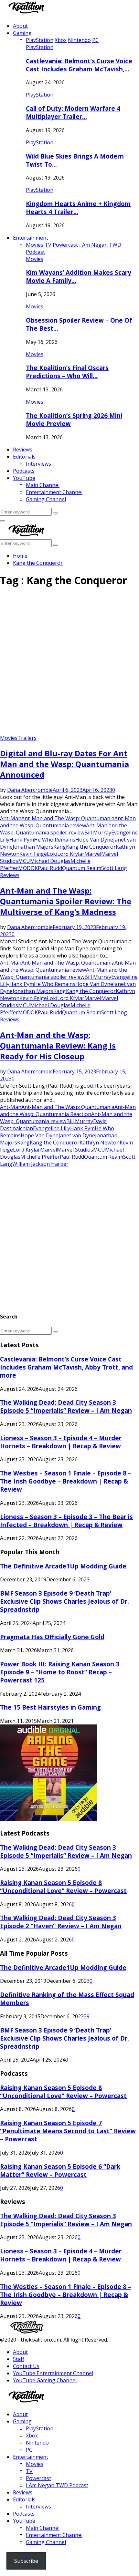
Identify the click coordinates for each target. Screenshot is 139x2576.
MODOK (28, 868)
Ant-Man (11, 818)
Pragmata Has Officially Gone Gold (52, 1637)
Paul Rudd (50, 868)
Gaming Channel (46, 499)
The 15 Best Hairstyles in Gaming (50, 1707)
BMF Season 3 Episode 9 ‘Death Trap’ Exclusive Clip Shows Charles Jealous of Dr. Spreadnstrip (64, 1601)
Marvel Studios (75, 1150)
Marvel (93, 854)
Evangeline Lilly (52, 1128)
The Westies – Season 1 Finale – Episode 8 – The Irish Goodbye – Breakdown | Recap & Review (66, 1481)
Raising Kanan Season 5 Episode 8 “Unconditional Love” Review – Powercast (63, 1887)
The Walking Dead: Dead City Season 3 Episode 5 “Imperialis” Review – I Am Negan (66, 1406)
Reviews (23, 450)
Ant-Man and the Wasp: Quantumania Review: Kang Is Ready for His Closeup (58, 1045)
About (20, 26)
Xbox (32, 2436)
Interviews (38, 464)
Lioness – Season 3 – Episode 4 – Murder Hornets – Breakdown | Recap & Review (61, 1442)
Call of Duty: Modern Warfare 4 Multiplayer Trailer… (73, 112)
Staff (19, 2359)
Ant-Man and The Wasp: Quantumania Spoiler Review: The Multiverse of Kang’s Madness (66, 901)
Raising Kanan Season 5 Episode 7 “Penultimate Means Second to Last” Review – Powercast (68, 2131)
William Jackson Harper (40, 1164)
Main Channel (43, 485)
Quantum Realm (82, 868)
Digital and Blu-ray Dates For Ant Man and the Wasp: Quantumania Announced (64, 764)
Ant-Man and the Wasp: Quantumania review (68, 822)
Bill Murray (98, 833)
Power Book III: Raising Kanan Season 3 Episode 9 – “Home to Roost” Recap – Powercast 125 (60, 1672)
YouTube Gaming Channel (45, 2380)
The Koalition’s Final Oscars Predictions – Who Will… (67, 372)
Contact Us (26, 2366)
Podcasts (24, 471)
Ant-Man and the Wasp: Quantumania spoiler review (64, 829)
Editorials (24, 457)
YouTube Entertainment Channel (53, 2373)
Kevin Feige (33, 854)
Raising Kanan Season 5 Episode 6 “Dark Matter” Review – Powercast (60, 2170)
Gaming (22, 33)
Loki (52, 854)
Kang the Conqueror (91, 847)
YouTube (24, 478)
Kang (60, 847)
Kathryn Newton (100, 1143)
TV (29, 2471)
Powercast (38, 2478)
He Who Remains (55, 840)
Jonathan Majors (33, 847)
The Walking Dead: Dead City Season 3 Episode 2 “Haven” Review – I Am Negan (61, 1922)
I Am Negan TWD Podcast (57, 2485)
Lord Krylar (71, 854)
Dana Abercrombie (30, 790)
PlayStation (40, 47)
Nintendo (37, 2443)
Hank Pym (22, 840)
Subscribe (26, 2561)
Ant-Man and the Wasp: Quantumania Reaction (68, 1111)
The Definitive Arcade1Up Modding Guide (63, 1566)
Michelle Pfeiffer (40, 1157)
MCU (24, 861)
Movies (35, 259)
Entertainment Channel (54, 492)
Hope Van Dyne (94, 840)
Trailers (27, 738)
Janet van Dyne (77, 1135)
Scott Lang (114, 868)
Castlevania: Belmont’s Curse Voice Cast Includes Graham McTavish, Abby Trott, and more (66, 1367)
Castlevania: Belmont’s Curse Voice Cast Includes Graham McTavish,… (79, 65)
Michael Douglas (50, 861)
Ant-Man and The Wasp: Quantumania (68, 818)
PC (29, 2450)
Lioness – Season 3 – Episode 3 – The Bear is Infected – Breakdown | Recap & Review (66, 1521)
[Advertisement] (69, 663)
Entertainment (31, 238)
